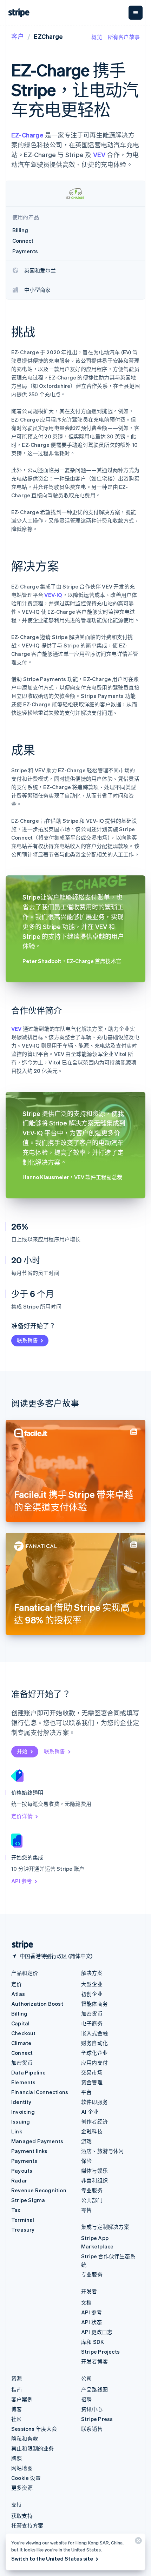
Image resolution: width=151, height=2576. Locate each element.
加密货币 (22, 2063)
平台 (86, 2092)
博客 (17, 2409)
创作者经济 (94, 2121)
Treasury (23, 2229)
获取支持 (22, 2516)
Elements (24, 2082)
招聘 (86, 2399)
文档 (86, 2302)
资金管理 (92, 2082)
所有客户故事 (124, 37)
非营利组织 (94, 2180)
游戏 (86, 2141)
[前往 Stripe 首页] (20, 1945)
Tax (16, 2210)
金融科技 (92, 2131)
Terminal (23, 2220)
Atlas (18, 1994)
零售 (86, 2210)
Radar (19, 2180)
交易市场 (92, 2072)
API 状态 (91, 2322)
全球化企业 (94, 2053)
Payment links (29, 2151)
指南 (17, 2389)
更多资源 (22, 2488)
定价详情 (22, 1816)
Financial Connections (40, 2092)
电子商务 (92, 2023)
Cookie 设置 (26, 2478)
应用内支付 (94, 2063)
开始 (22, 1751)
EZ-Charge (27, 135)
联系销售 (27, 1340)
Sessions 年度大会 (34, 2429)
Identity (21, 2102)
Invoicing (23, 2112)
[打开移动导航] (136, 13)
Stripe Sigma (28, 2200)
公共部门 (92, 2200)
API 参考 (22, 1881)
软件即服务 (94, 2102)
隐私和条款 (25, 2439)
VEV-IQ (53, 595)
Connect (22, 2053)
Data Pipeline (29, 2072)
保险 (86, 2161)
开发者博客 (94, 2361)
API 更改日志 (97, 2332)
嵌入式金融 (94, 2033)
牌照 (17, 2458)
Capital (20, 2023)
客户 (18, 36)
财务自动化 (94, 2043)
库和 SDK (93, 2342)
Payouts (22, 2171)
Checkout (24, 2033)
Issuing (21, 2121)
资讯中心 (92, 2409)
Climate (21, 2043)
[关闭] (137, 2542)
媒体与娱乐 (94, 2171)
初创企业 (92, 1994)
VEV (99, 154)
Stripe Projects (100, 2352)
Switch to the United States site (52, 2558)
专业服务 (92, 2190)
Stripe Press (97, 2419)
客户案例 (22, 2399)
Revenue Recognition (39, 2190)
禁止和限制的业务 (33, 2448)
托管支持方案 (27, 2525)
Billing (19, 2013)
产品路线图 (94, 2389)
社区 (17, 2419)
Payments (24, 2161)
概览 (97, 37)
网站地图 (22, 2468)
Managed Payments (37, 2141)
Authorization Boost (37, 2004)
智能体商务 (94, 2004)
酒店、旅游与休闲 (103, 2151)
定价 (17, 1984)
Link (17, 2131)
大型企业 (92, 1984)
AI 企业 (90, 2112)
